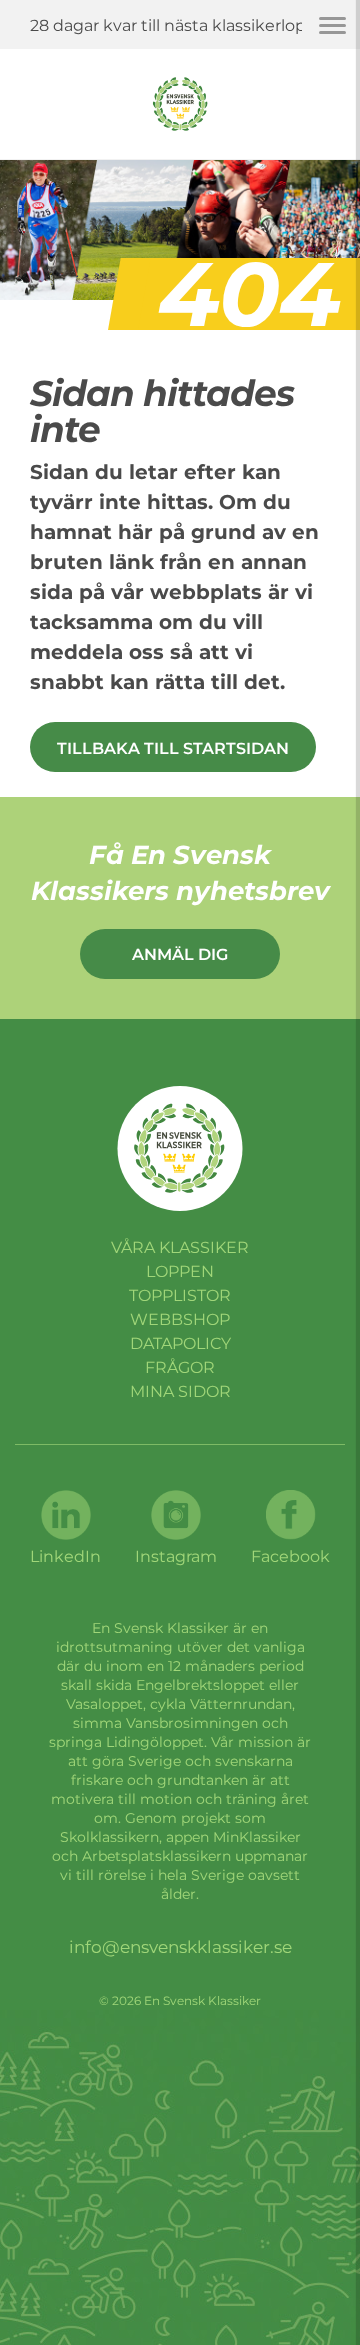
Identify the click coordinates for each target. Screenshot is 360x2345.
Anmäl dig (180, 954)
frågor (180, 1367)
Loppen (180, 1271)
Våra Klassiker (180, 1247)
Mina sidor (180, 1391)
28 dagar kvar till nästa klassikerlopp (173, 25)
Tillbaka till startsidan (173, 748)
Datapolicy (180, 1343)
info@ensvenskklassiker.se (180, 1947)
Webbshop (180, 1319)
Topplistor (180, 1295)
